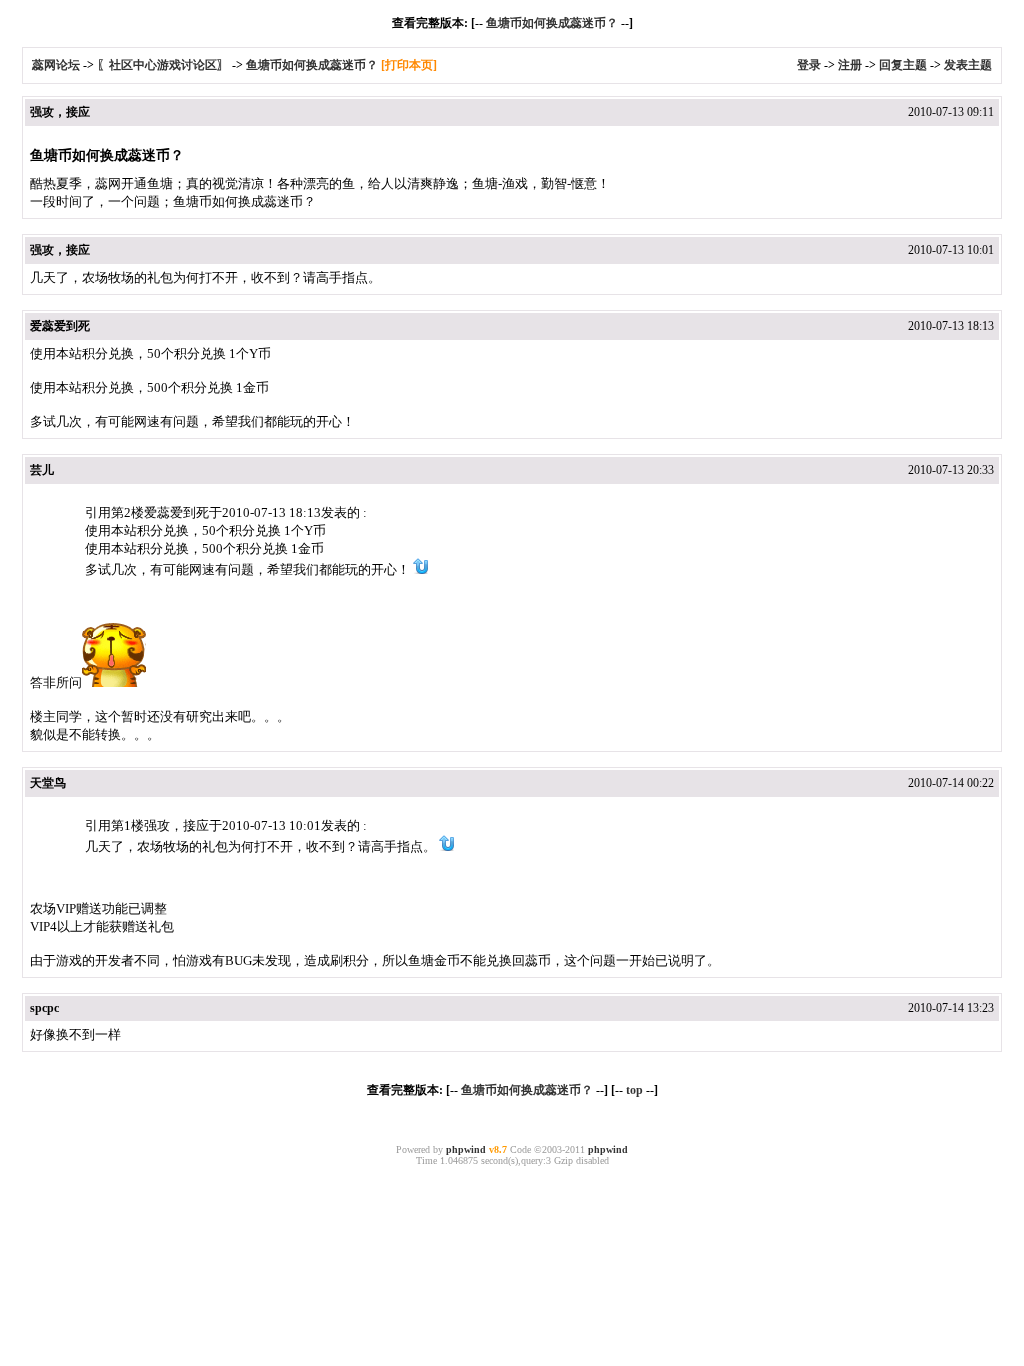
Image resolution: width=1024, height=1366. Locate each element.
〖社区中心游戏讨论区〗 (163, 65)
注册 (850, 65)
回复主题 (903, 65)
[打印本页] (409, 65)
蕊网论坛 (56, 65)
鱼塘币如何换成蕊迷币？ (552, 23)
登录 (809, 65)
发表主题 (968, 65)
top (634, 1090)
